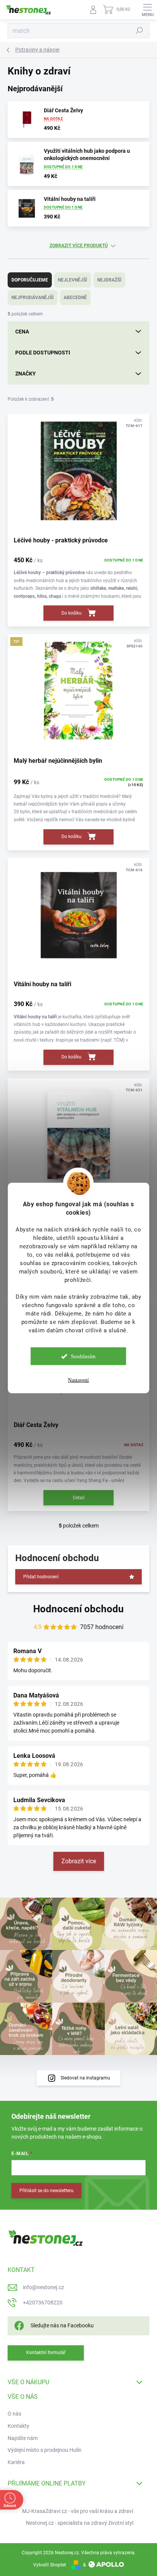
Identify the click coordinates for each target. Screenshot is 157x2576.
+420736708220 (43, 2303)
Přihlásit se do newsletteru (46, 2191)
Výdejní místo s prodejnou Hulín (45, 2450)
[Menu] (147, 10)
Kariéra (16, 2462)
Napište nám (23, 2438)
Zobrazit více (79, 1861)
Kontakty (18, 2426)
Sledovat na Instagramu (85, 2078)
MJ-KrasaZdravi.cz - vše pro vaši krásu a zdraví (78, 2511)
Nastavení (78, 1380)
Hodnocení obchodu (78, 1609)
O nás (14, 2414)
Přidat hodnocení (41, 1577)
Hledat (139, 31)
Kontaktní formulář (46, 2353)
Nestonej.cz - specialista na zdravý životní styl (80, 2523)
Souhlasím (83, 1356)
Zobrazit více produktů (79, 246)
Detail (79, 1498)
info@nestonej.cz (43, 2287)
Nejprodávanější (33, 298)
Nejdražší (109, 280)
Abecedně (75, 298)
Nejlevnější (73, 280)
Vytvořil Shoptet (50, 2565)
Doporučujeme (30, 280)
